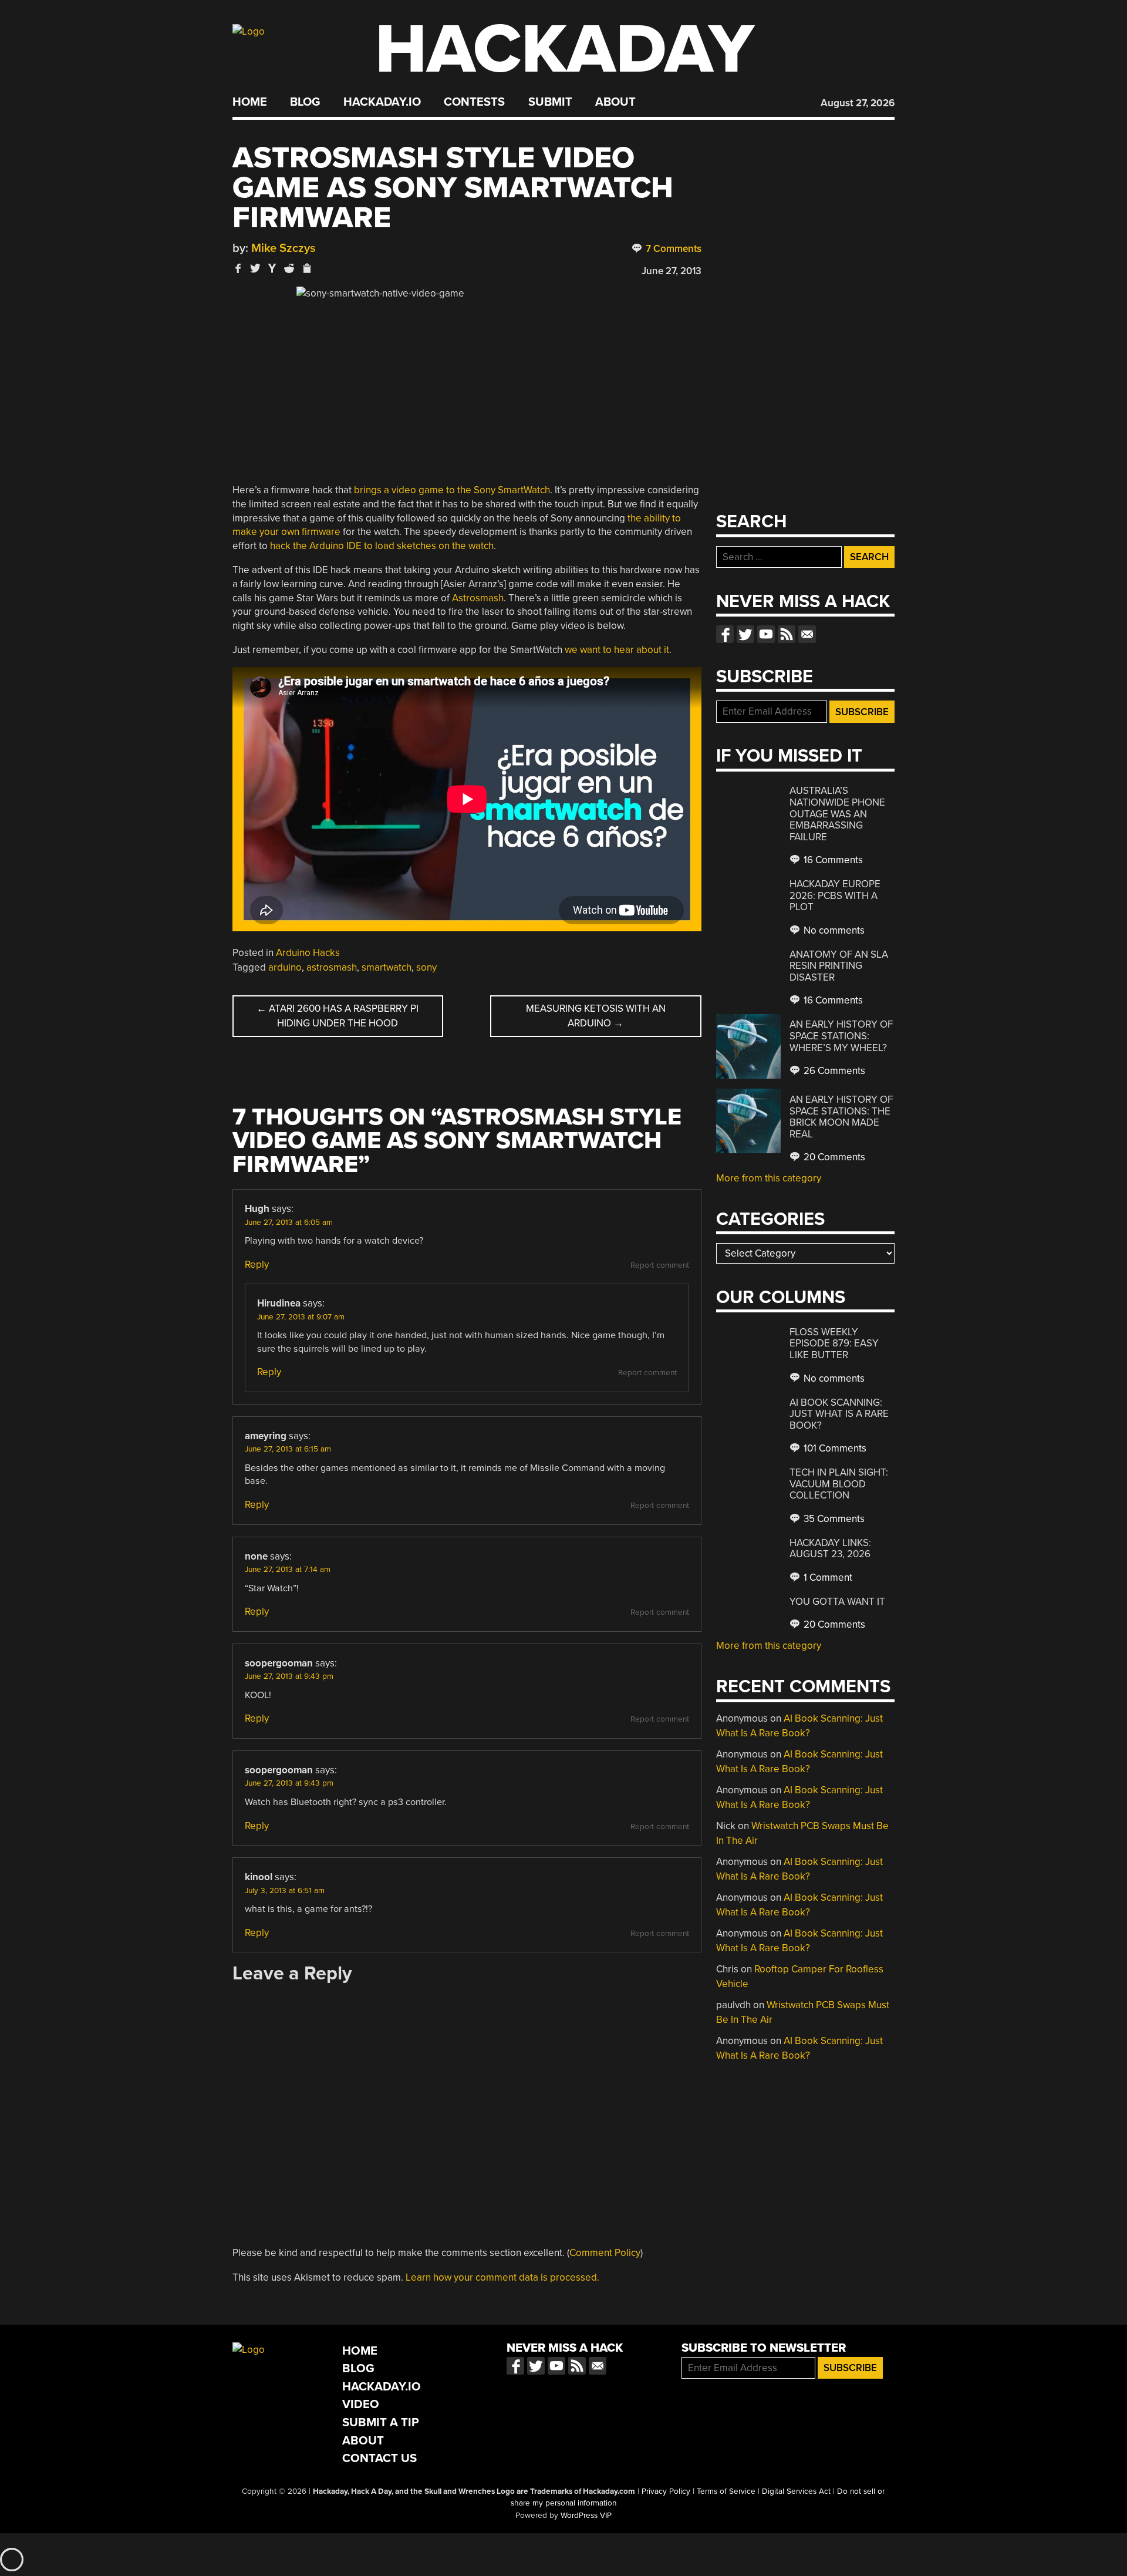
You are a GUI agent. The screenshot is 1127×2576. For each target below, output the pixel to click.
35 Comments (833, 1519)
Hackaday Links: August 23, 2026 (830, 1549)
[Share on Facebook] (238, 268)
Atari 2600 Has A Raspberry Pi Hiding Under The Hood (338, 1016)
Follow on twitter (745, 634)
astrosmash (332, 967)
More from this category (769, 1178)
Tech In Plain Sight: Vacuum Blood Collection (839, 1484)
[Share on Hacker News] (272, 268)
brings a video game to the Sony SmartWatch (452, 490)
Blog (305, 102)
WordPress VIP (586, 2516)
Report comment (660, 1265)
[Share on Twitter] (255, 268)
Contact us (807, 634)
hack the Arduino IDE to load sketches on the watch (382, 546)
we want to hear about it (617, 650)
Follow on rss (787, 634)
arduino (285, 967)
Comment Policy (605, 2253)
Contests (474, 102)
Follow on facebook (725, 634)
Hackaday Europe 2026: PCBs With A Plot (835, 895)
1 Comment (827, 1577)
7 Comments (672, 249)
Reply (257, 1265)
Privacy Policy (666, 2491)
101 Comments (834, 1448)
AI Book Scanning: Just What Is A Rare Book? (839, 1414)
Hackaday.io (382, 102)
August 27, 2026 (858, 103)
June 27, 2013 (672, 271)
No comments (833, 930)
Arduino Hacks (308, 953)
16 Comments (832, 860)
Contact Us (379, 2458)
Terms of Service (726, 2491)
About (615, 102)
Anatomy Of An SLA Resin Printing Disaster (839, 966)
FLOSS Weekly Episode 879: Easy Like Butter (834, 1343)
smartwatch (387, 967)
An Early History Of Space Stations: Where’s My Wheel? (841, 1036)
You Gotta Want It (837, 1602)
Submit (550, 102)
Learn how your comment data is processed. (502, 2277)
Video (361, 2404)
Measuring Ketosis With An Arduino (596, 1016)
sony (426, 967)
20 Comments (833, 1157)
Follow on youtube (766, 634)
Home (250, 102)
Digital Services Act (796, 2491)
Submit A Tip (381, 2422)
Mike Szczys (284, 248)
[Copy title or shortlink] (306, 269)
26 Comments (833, 1071)
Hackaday (565, 50)
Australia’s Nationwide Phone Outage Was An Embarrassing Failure (837, 814)
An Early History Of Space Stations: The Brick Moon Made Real (841, 1117)
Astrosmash (478, 598)
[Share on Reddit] (289, 268)
